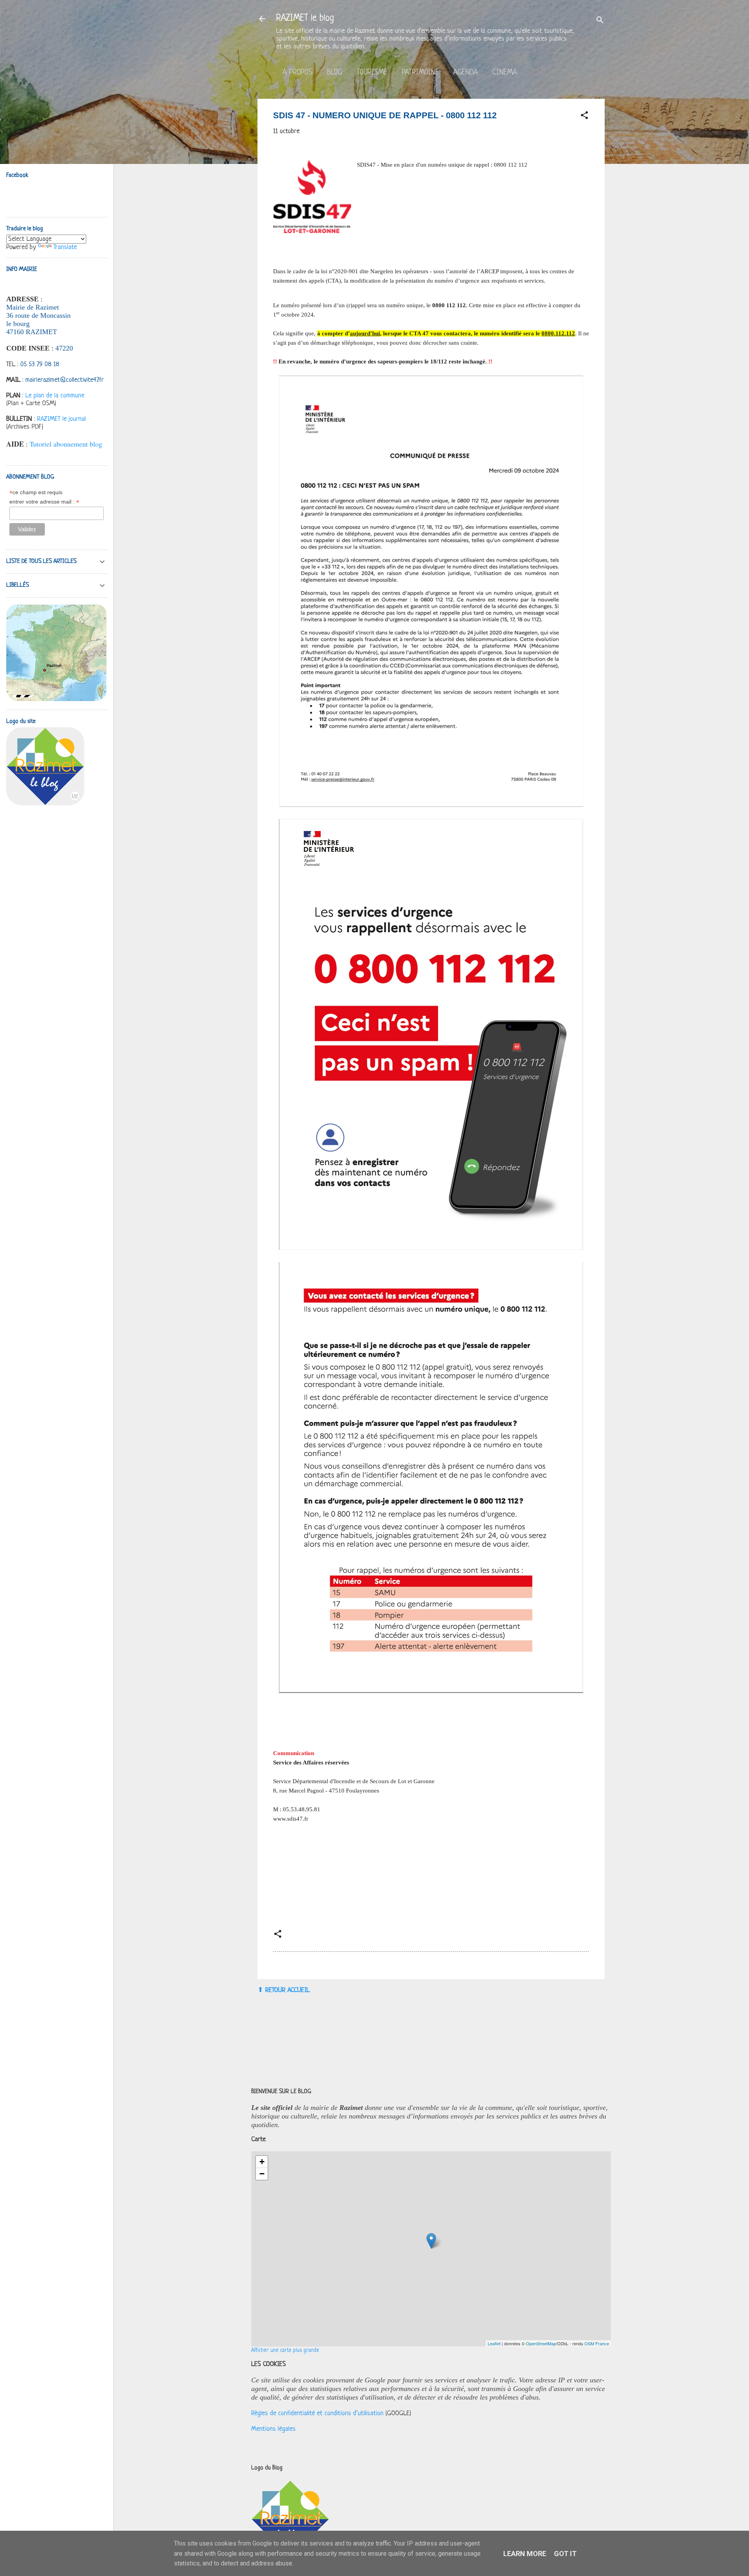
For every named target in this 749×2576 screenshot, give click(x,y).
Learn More (525, 2554)
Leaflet (494, 2343)
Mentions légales (273, 2429)
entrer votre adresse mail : (44, 502)
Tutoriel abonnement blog (66, 444)
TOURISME (372, 73)
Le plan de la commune (55, 396)
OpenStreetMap (541, 2343)
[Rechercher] (600, 21)
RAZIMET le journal (61, 419)
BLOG (335, 73)
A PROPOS (297, 73)
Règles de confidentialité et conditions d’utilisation (317, 2413)
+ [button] (262, 2162)
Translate (65, 247)
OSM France (597, 2343)
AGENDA (466, 73)
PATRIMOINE (420, 73)
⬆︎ (260, 1990)
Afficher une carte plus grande (285, 2351)
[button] (584, 117)
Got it (565, 2554)
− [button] (262, 2174)
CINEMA (505, 73)
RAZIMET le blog (305, 19)
